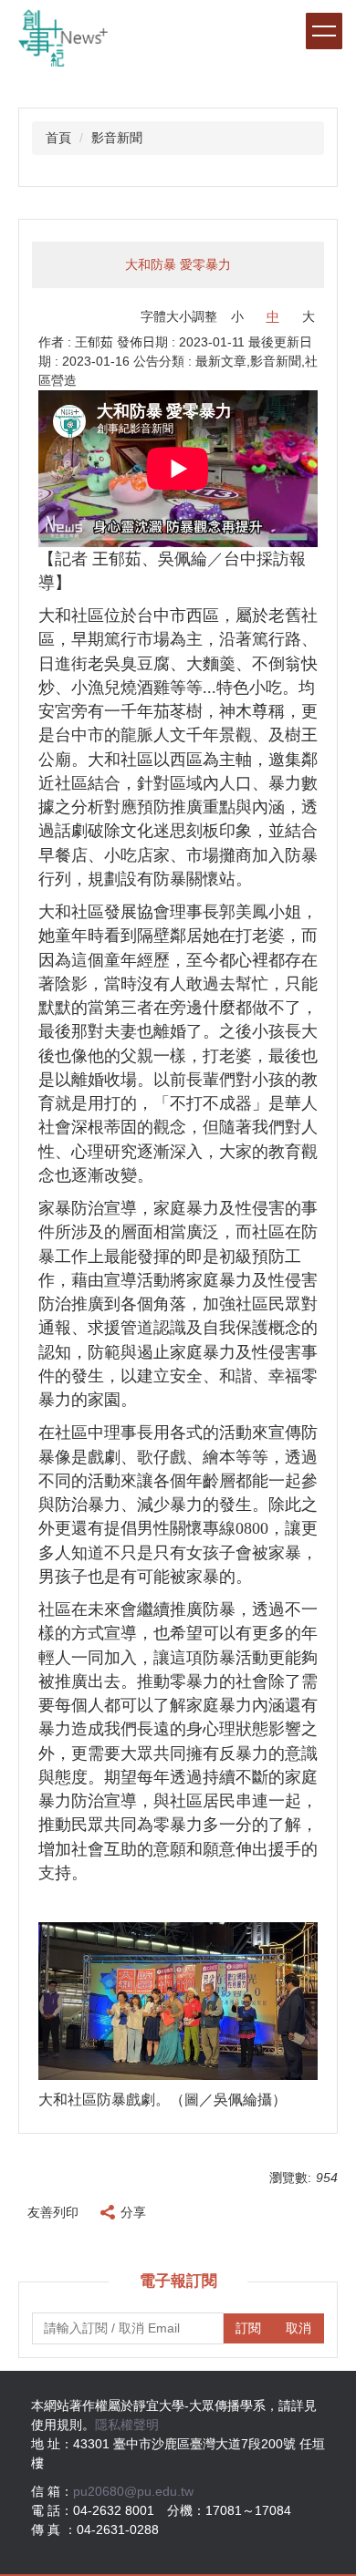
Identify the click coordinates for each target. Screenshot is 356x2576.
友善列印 (53, 2212)
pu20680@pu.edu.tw (133, 2491)
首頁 (58, 138)
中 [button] (273, 316)
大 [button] (309, 316)
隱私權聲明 (127, 2425)
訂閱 (248, 2328)
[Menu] (324, 31)
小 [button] (237, 316)
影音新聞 (117, 138)
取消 (298, 2328)
